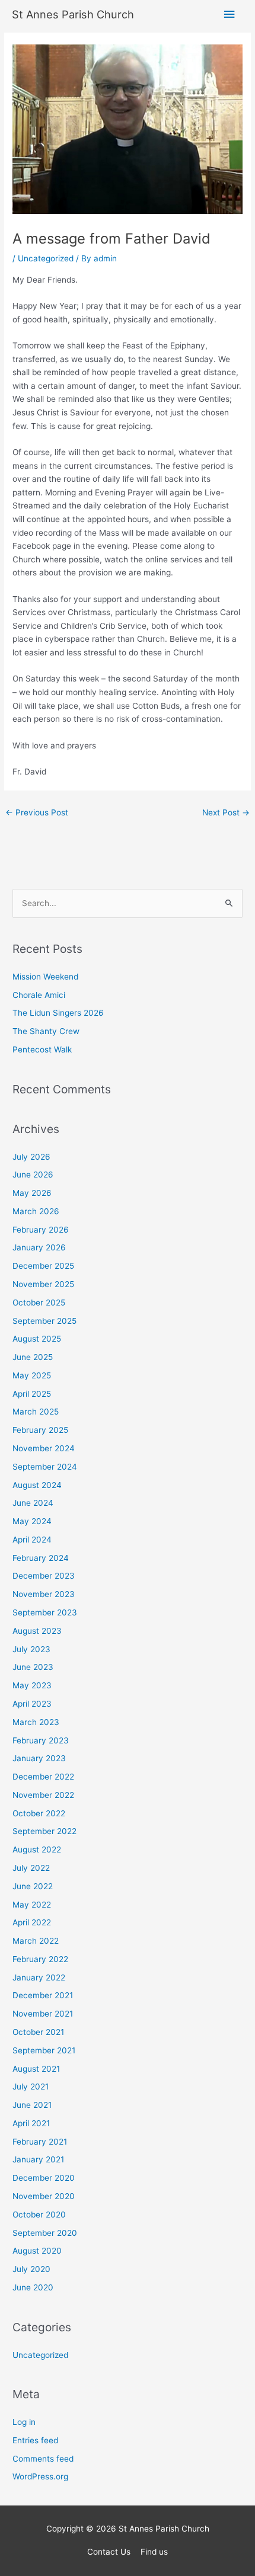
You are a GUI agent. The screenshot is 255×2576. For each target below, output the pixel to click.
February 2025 (40, 1430)
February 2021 (40, 2142)
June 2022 (33, 1886)
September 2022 (44, 1831)
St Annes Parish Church (73, 14)
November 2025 (43, 1284)
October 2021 (38, 2032)
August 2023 (37, 1631)
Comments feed (43, 2459)
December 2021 (43, 1995)
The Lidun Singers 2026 (58, 1013)
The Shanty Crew (46, 1031)
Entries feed (35, 2440)
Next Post (226, 812)
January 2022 (39, 1977)
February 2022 (40, 1959)
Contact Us (109, 2552)
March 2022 (36, 1941)
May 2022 (32, 1905)
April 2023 (32, 1704)
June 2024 (33, 1503)
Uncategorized (46, 258)
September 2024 (45, 1467)
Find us (154, 2552)
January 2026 (39, 1247)
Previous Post (37, 812)
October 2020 (39, 2215)
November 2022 (43, 1795)
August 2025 (37, 1339)
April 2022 (32, 1922)
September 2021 (44, 2050)
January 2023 (39, 1758)
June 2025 (33, 1357)
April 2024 (32, 1540)
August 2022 (37, 1849)
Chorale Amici (39, 995)
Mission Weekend (45, 977)
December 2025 (43, 1266)
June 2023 (33, 1667)
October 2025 (39, 1303)
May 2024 (32, 1521)
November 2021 (43, 2014)
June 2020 (33, 2287)
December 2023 (44, 1576)
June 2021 (32, 2105)
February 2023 (41, 1740)
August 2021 (36, 2069)
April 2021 (31, 2123)
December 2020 (44, 2178)
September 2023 (45, 1612)
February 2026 (41, 1230)
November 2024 (44, 1448)
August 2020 (37, 2251)
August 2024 (37, 1485)
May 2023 (32, 1685)
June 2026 (33, 1175)
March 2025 (36, 1412)
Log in (24, 2422)
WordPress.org (40, 2476)
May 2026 (32, 1193)
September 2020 (45, 2233)
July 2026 (31, 1157)
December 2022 (43, 1777)
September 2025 (44, 1321)
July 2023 (31, 1649)
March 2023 (36, 1722)
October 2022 (39, 1813)
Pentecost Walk (42, 1049)
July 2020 (31, 2269)
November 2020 (44, 2196)
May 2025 (32, 1375)
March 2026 (36, 1211)
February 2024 (41, 1558)
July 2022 (31, 1868)
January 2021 (38, 2159)
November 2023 (44, 1594)
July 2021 (31, 2087)
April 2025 (32, 1394)
